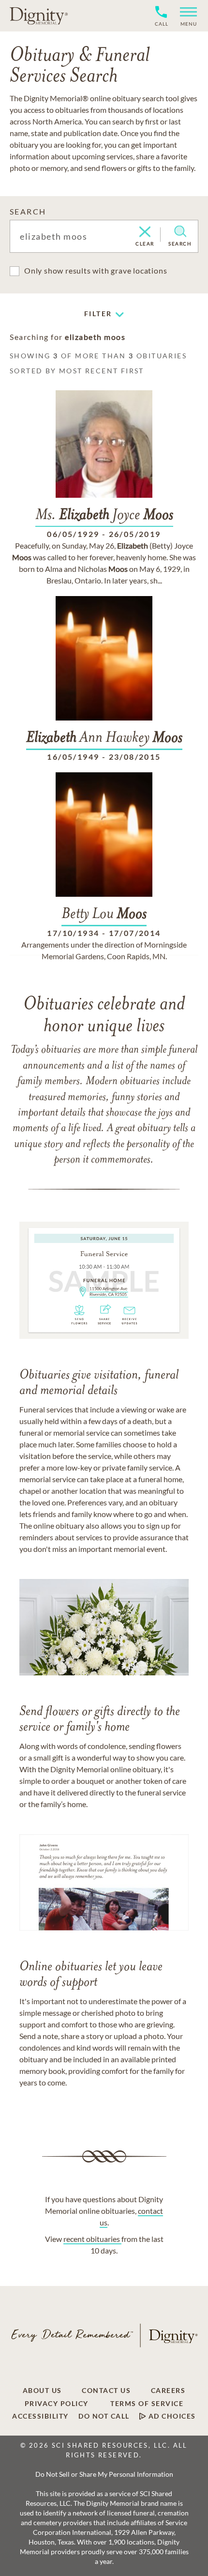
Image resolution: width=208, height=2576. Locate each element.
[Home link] (39, 15)
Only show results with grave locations (96, 270)
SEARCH (28, 211)
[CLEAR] (145, 232)
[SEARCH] (180, 231)
